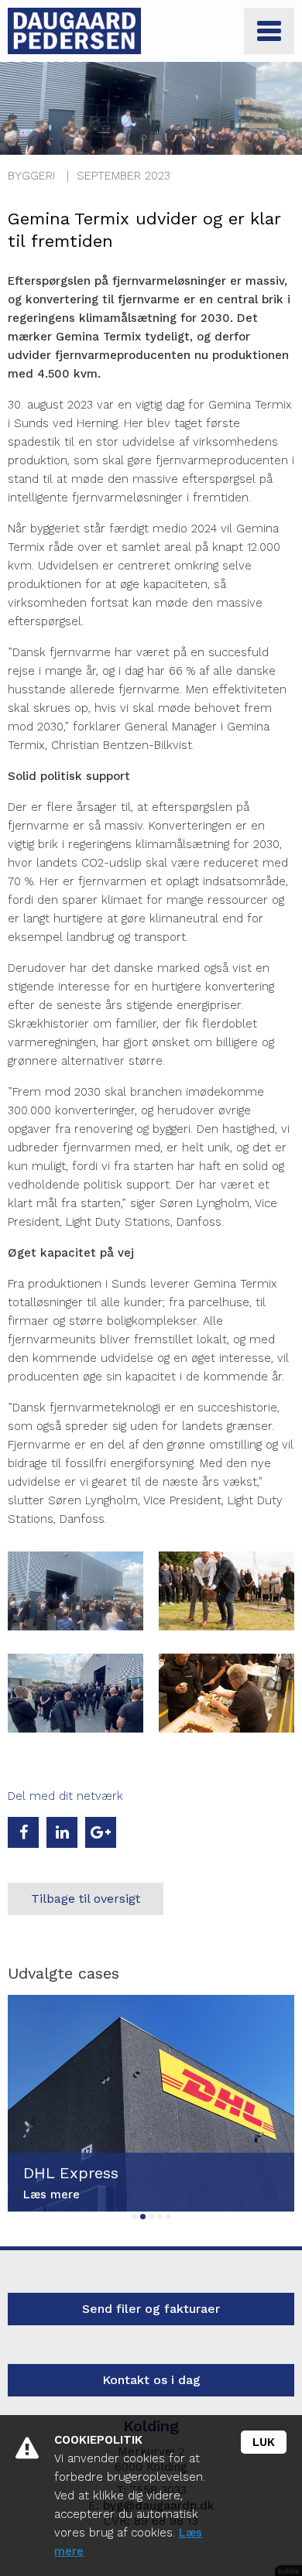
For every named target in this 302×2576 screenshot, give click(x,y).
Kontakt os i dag (151, 2380)
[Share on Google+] (101, 1832)
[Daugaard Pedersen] (74, 31)
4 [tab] (160, 2217)
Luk (264, 2442)
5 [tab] (168, 2217)
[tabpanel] (151, 2103)
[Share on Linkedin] (62, 1832)
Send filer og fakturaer (151, 2309)
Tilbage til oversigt (86, 1899)
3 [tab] (151, 2217)
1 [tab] (134, 2217)
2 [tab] (143, 2217)
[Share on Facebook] (23, 1832)
